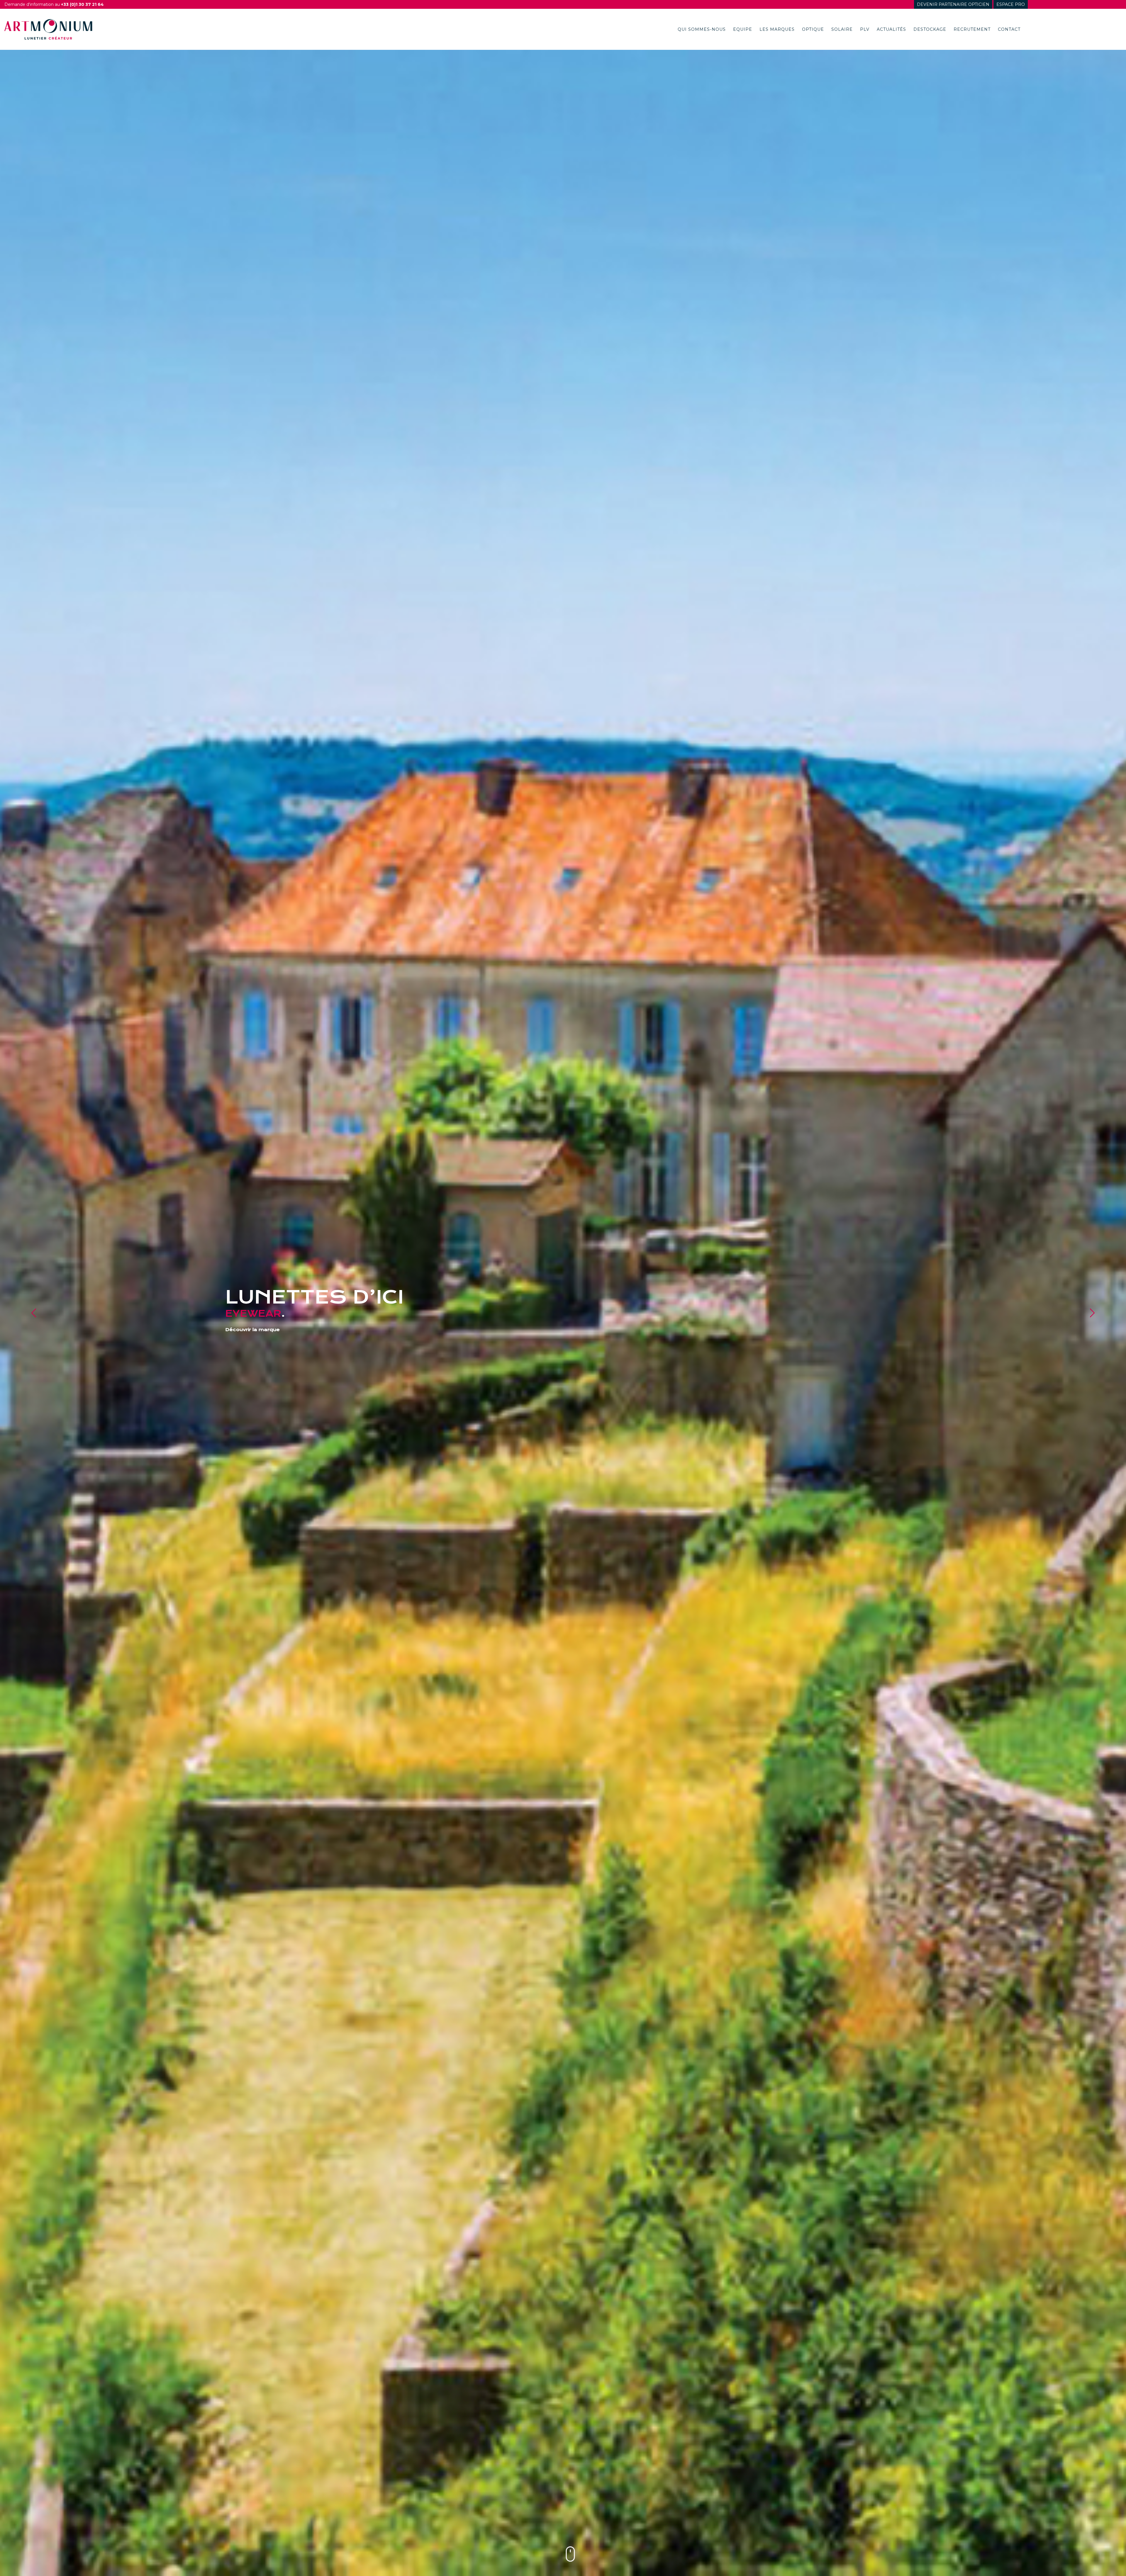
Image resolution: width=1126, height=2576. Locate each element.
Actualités (891, 29)
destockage (930, 29)
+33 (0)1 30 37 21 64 (82, 4)
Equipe (743, 29)
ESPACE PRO (1011, 4)
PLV (865, 29)
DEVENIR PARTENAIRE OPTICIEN (953, 4)
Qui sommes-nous (702, 29)
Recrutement (972, 29)
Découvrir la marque (252, 1330)
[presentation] (34, 1313)
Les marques (777, 29)
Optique (813, 29)
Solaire (842, 29)
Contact (1009, 29)
